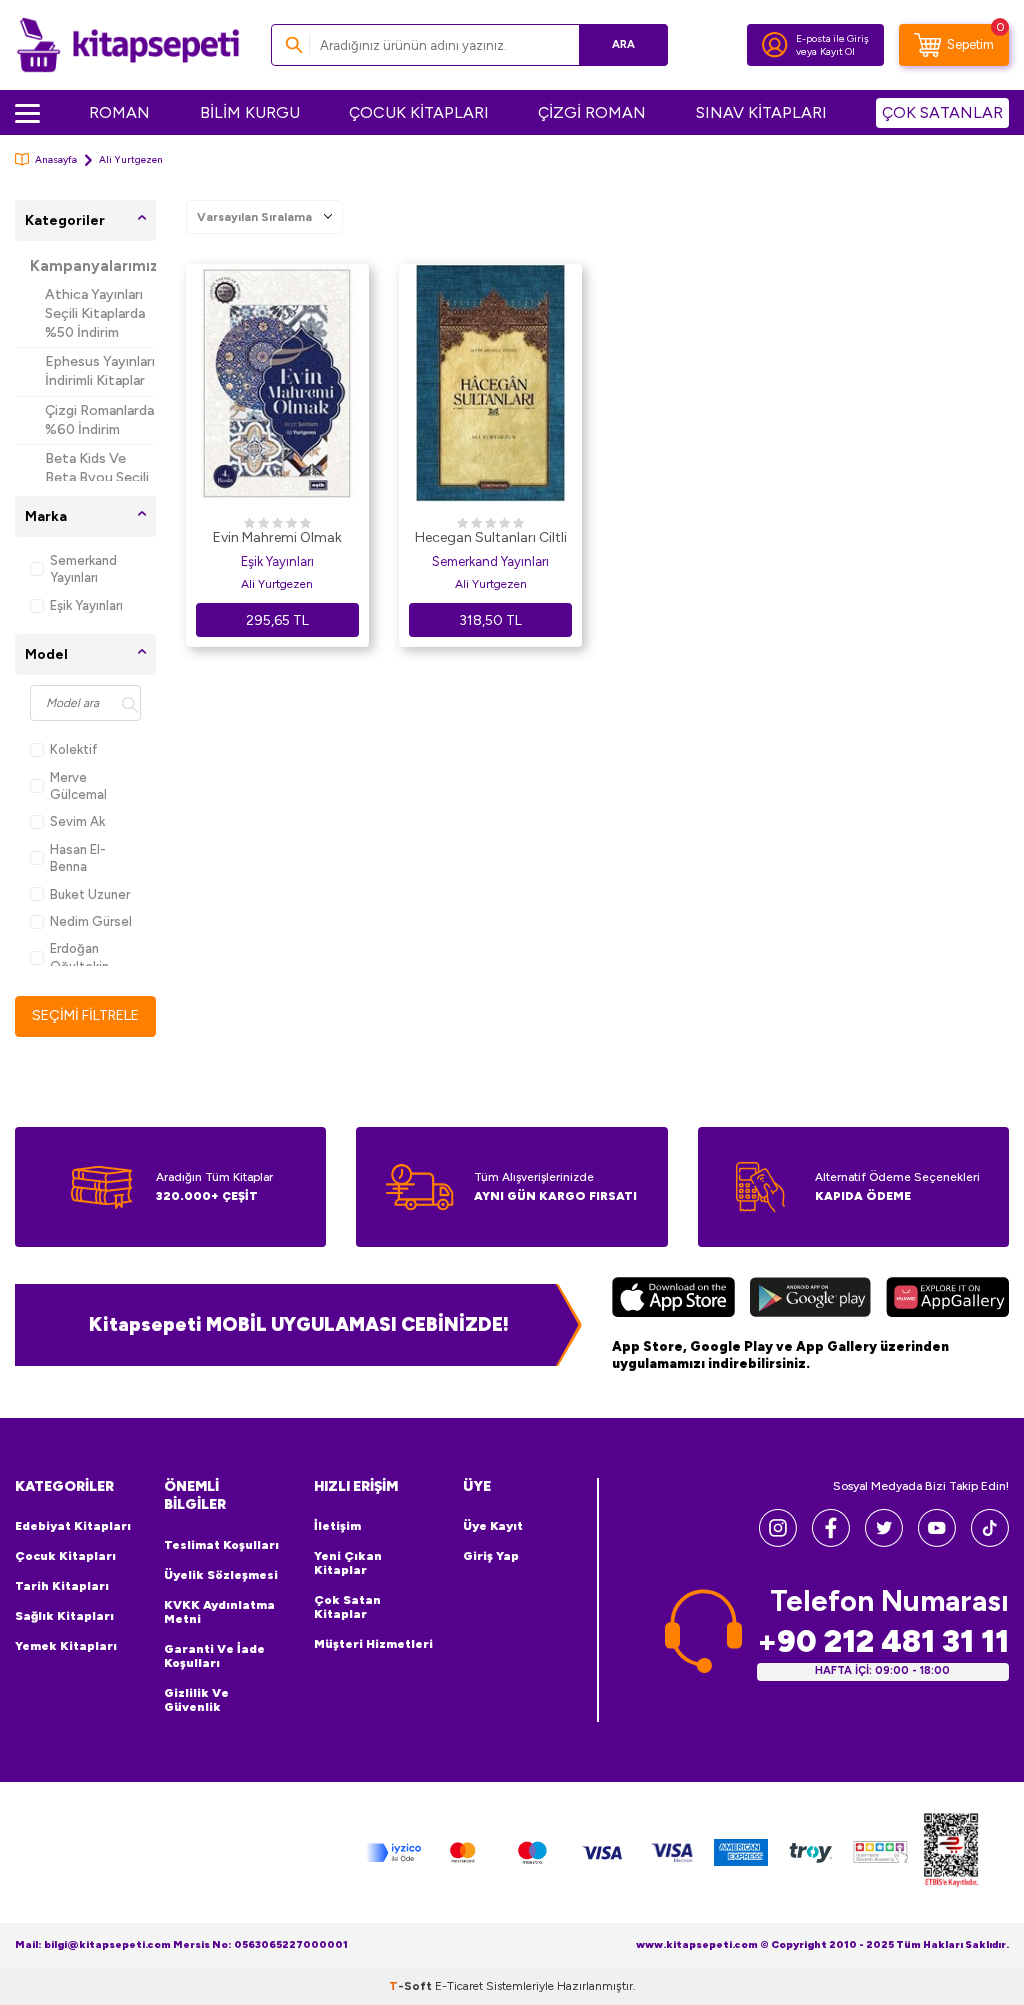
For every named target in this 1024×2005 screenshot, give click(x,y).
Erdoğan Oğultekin (79, 957)
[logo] (128, 45)
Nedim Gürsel (91, 921)
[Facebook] (831, 1541)
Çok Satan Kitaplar (347, 1607)
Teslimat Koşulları (221, 1545)
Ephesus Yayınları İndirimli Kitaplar (100, 371)
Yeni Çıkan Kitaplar (348, 1563)
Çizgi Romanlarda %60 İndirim (99, 420)
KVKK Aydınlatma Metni (219, 1612)
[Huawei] (947, 1300)
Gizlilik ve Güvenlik (196, 1700)
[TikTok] (990, 1541)
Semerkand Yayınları (83, 569)
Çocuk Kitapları (65, 1556)
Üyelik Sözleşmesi (221, 1575)
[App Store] (673, 1300)
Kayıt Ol (837, 51)
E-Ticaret (459, 1986)
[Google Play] (810, 1300)
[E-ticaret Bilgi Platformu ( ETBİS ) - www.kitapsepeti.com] (951, 1852)
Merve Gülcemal (78, 786)
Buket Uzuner (90, 894)
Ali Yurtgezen (277, 584)
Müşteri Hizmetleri (373, 1644)
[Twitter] (884, 1541)
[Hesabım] (775, 45)
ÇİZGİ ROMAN (592, 112)
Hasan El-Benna (78, 858)
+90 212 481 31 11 (883, 1641)
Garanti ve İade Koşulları (214, 1656)
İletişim (337, 1526)
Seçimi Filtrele (85, 1015)
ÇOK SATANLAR (942, 112)
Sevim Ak (77, 821)
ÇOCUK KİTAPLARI (419, 112)
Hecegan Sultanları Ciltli (491, 537)
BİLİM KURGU (250, 112)
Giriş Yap (491, 1556)
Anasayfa (56, 159)
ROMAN (119, 112)
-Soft (412, 1986)
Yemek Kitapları (66, 1646)
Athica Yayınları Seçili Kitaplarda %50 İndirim (95, 313)
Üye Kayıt (493, 1526)
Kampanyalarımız (93, 266)
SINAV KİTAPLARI (761, 112)
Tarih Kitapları (62, 1586)
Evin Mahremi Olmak (277, 537)
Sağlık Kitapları (64, 1616)
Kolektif (74, 749)
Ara (623, 44)
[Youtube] (937, 1541)
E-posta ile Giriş (832, 38)
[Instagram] (778, 1541)
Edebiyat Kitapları (73, 1526)
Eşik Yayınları (86, 605)
